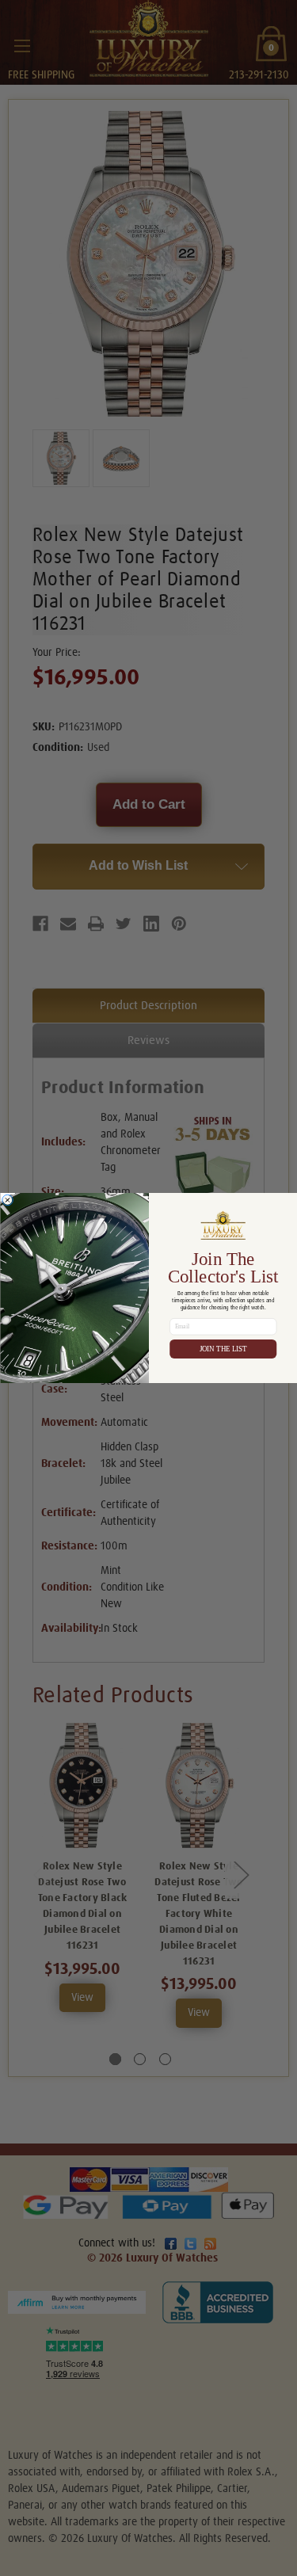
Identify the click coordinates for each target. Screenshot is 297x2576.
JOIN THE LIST (223, 1349)
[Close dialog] (7, 1200)
